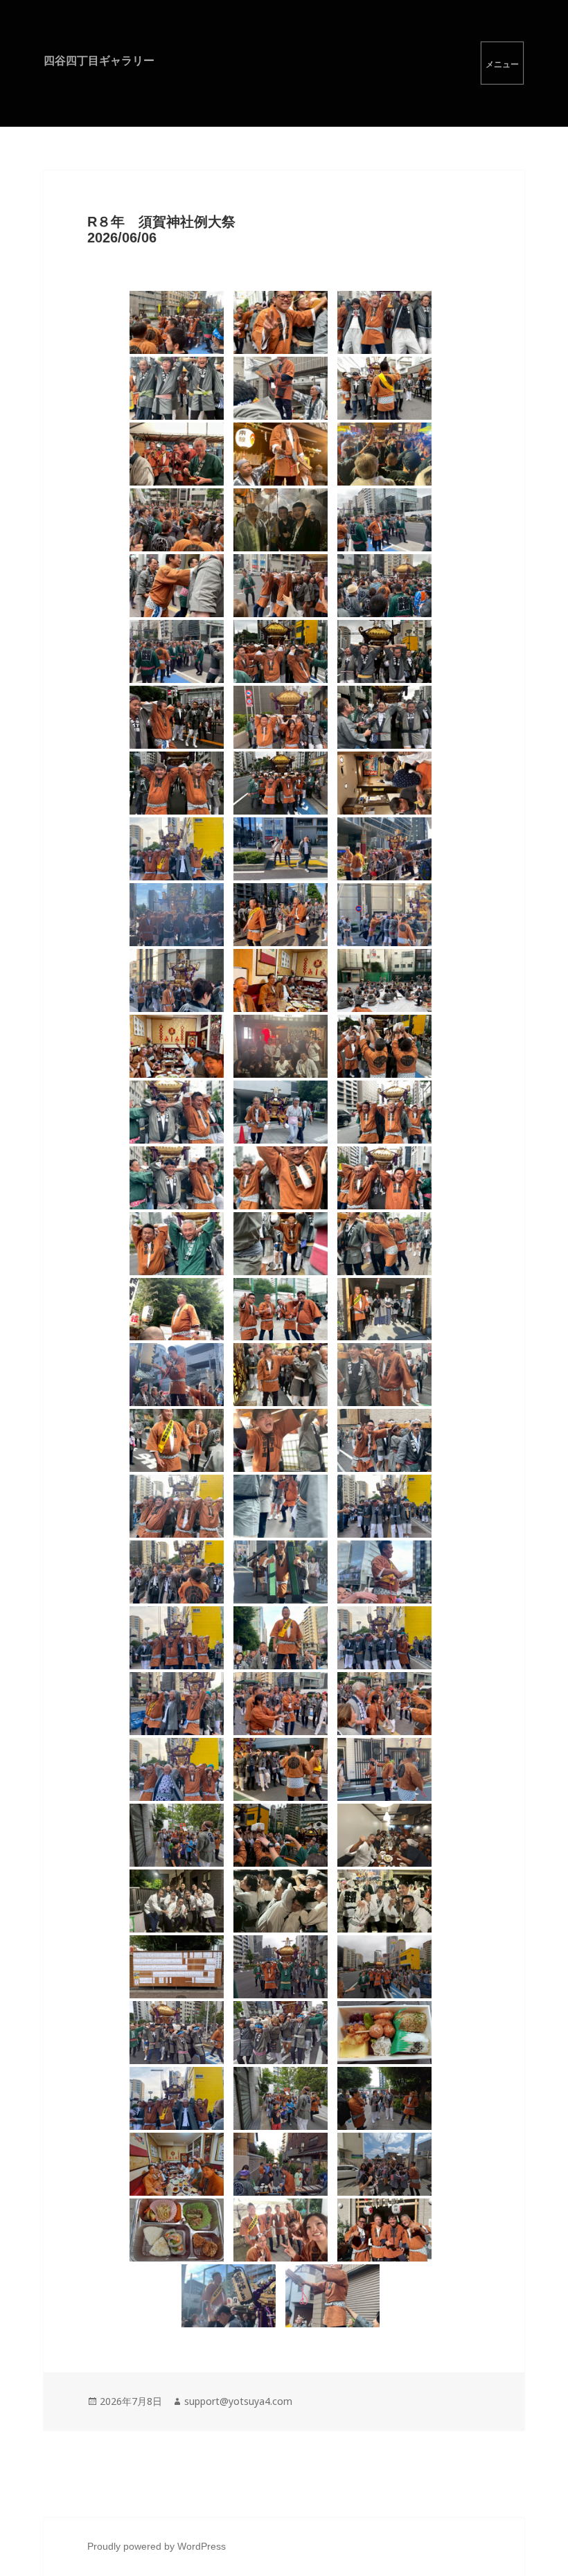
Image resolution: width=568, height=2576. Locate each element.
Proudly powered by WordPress (157, 2546)
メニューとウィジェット (502, 63)
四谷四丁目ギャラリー (99, 60)
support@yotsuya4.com (238, 2401)
